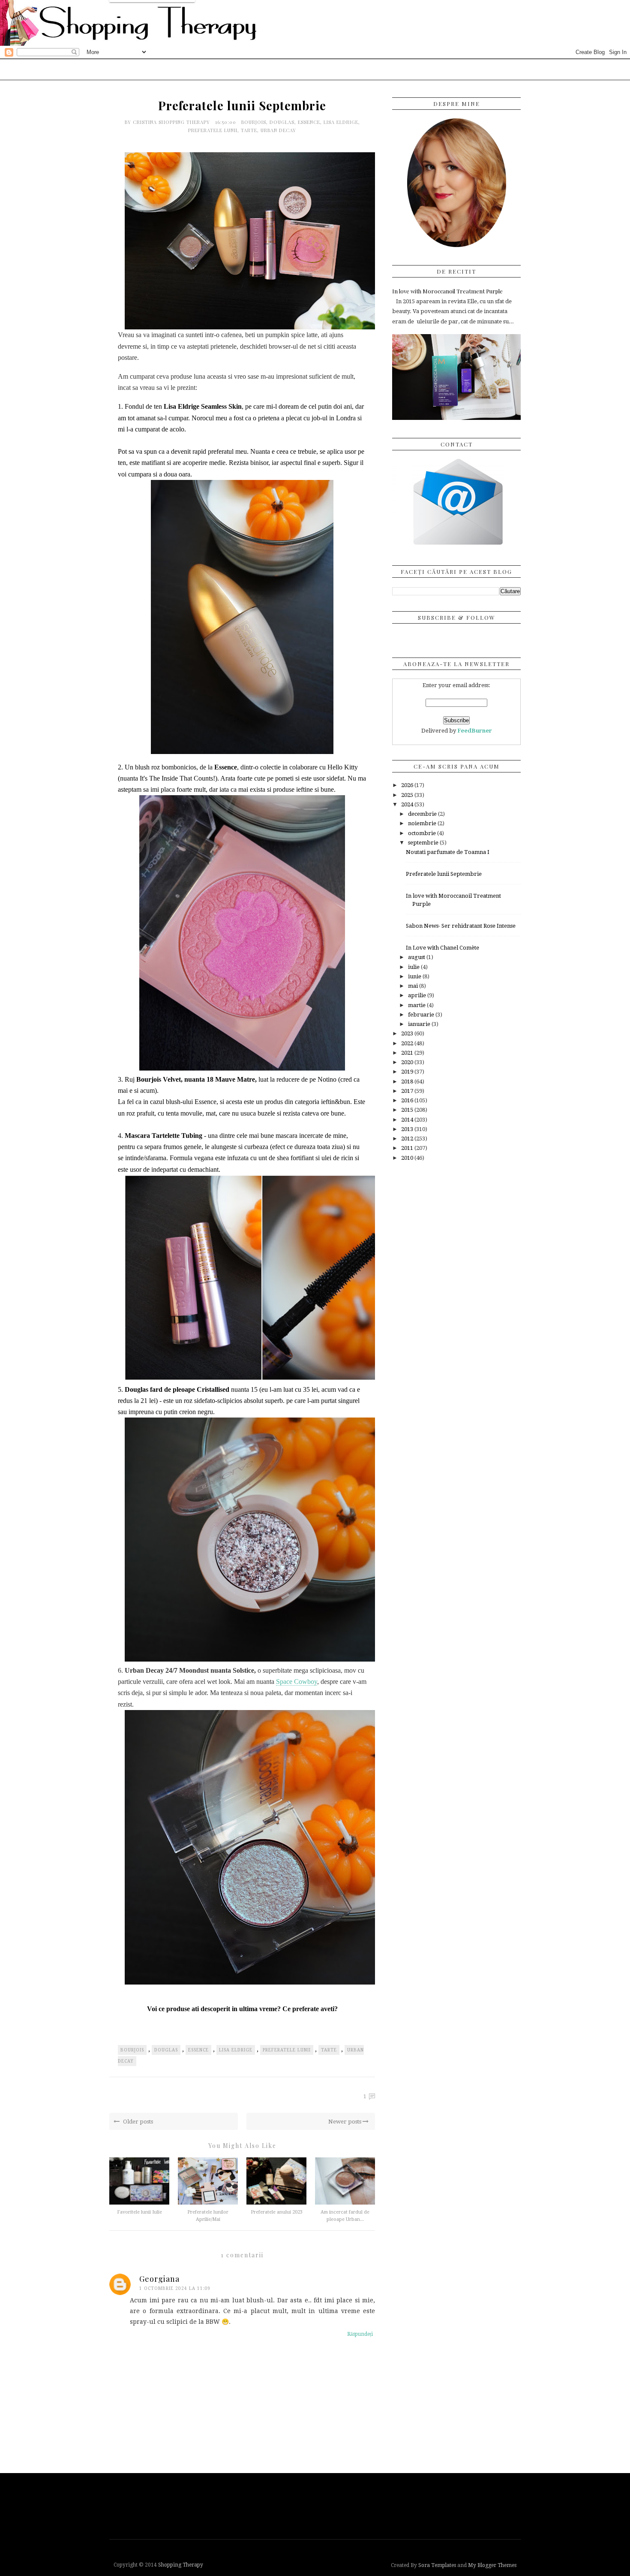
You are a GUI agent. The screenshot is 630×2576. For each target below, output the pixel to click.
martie (417, 1005)
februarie (422, 1015)
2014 (408, 1120)
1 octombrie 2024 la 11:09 (175, 2288)
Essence (309, 122)
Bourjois (254, 122)
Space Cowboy (297, 1682)
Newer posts (345, 2122)
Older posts (137, 2122)
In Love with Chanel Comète (442, 948)
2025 (408, 795)
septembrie (424, 843)
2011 (408, 1148)
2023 (408, 1033)
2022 (408, 1043)
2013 (408, 1129)
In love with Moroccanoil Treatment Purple (447, 291)
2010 (408, 1158)
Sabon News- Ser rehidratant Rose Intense (461, 926)
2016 (408, 1100)
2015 (408, 1110)
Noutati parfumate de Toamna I (448, 852)
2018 (408, 1081)
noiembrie (423, 823)
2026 (408, 785)
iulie (414, 967)
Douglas (282, 122)
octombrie (423, 833)
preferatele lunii (213, 130)
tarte (249, 130)
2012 (408, 1139)
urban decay (278, 130)
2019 (408, 1072)
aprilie (418, 995)
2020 (408, 1062)
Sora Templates (437, 2565)
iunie (415, 976)
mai (414, 986)
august (417, 957)
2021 (408, 1053)
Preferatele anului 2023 (277, 2212)
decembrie (423, 814)
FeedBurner (475, 731)
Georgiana (159, 2279)
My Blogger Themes (492, 2565)
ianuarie (420, 1024)
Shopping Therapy (181, 2565)
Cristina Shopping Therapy (172, 122)
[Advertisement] (317, 2505)
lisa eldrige (341, 122)
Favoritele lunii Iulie (139, 2212)
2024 (408, 804)
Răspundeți (360, 2334)
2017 (408, 1091)
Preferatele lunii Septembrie (444, 874)
